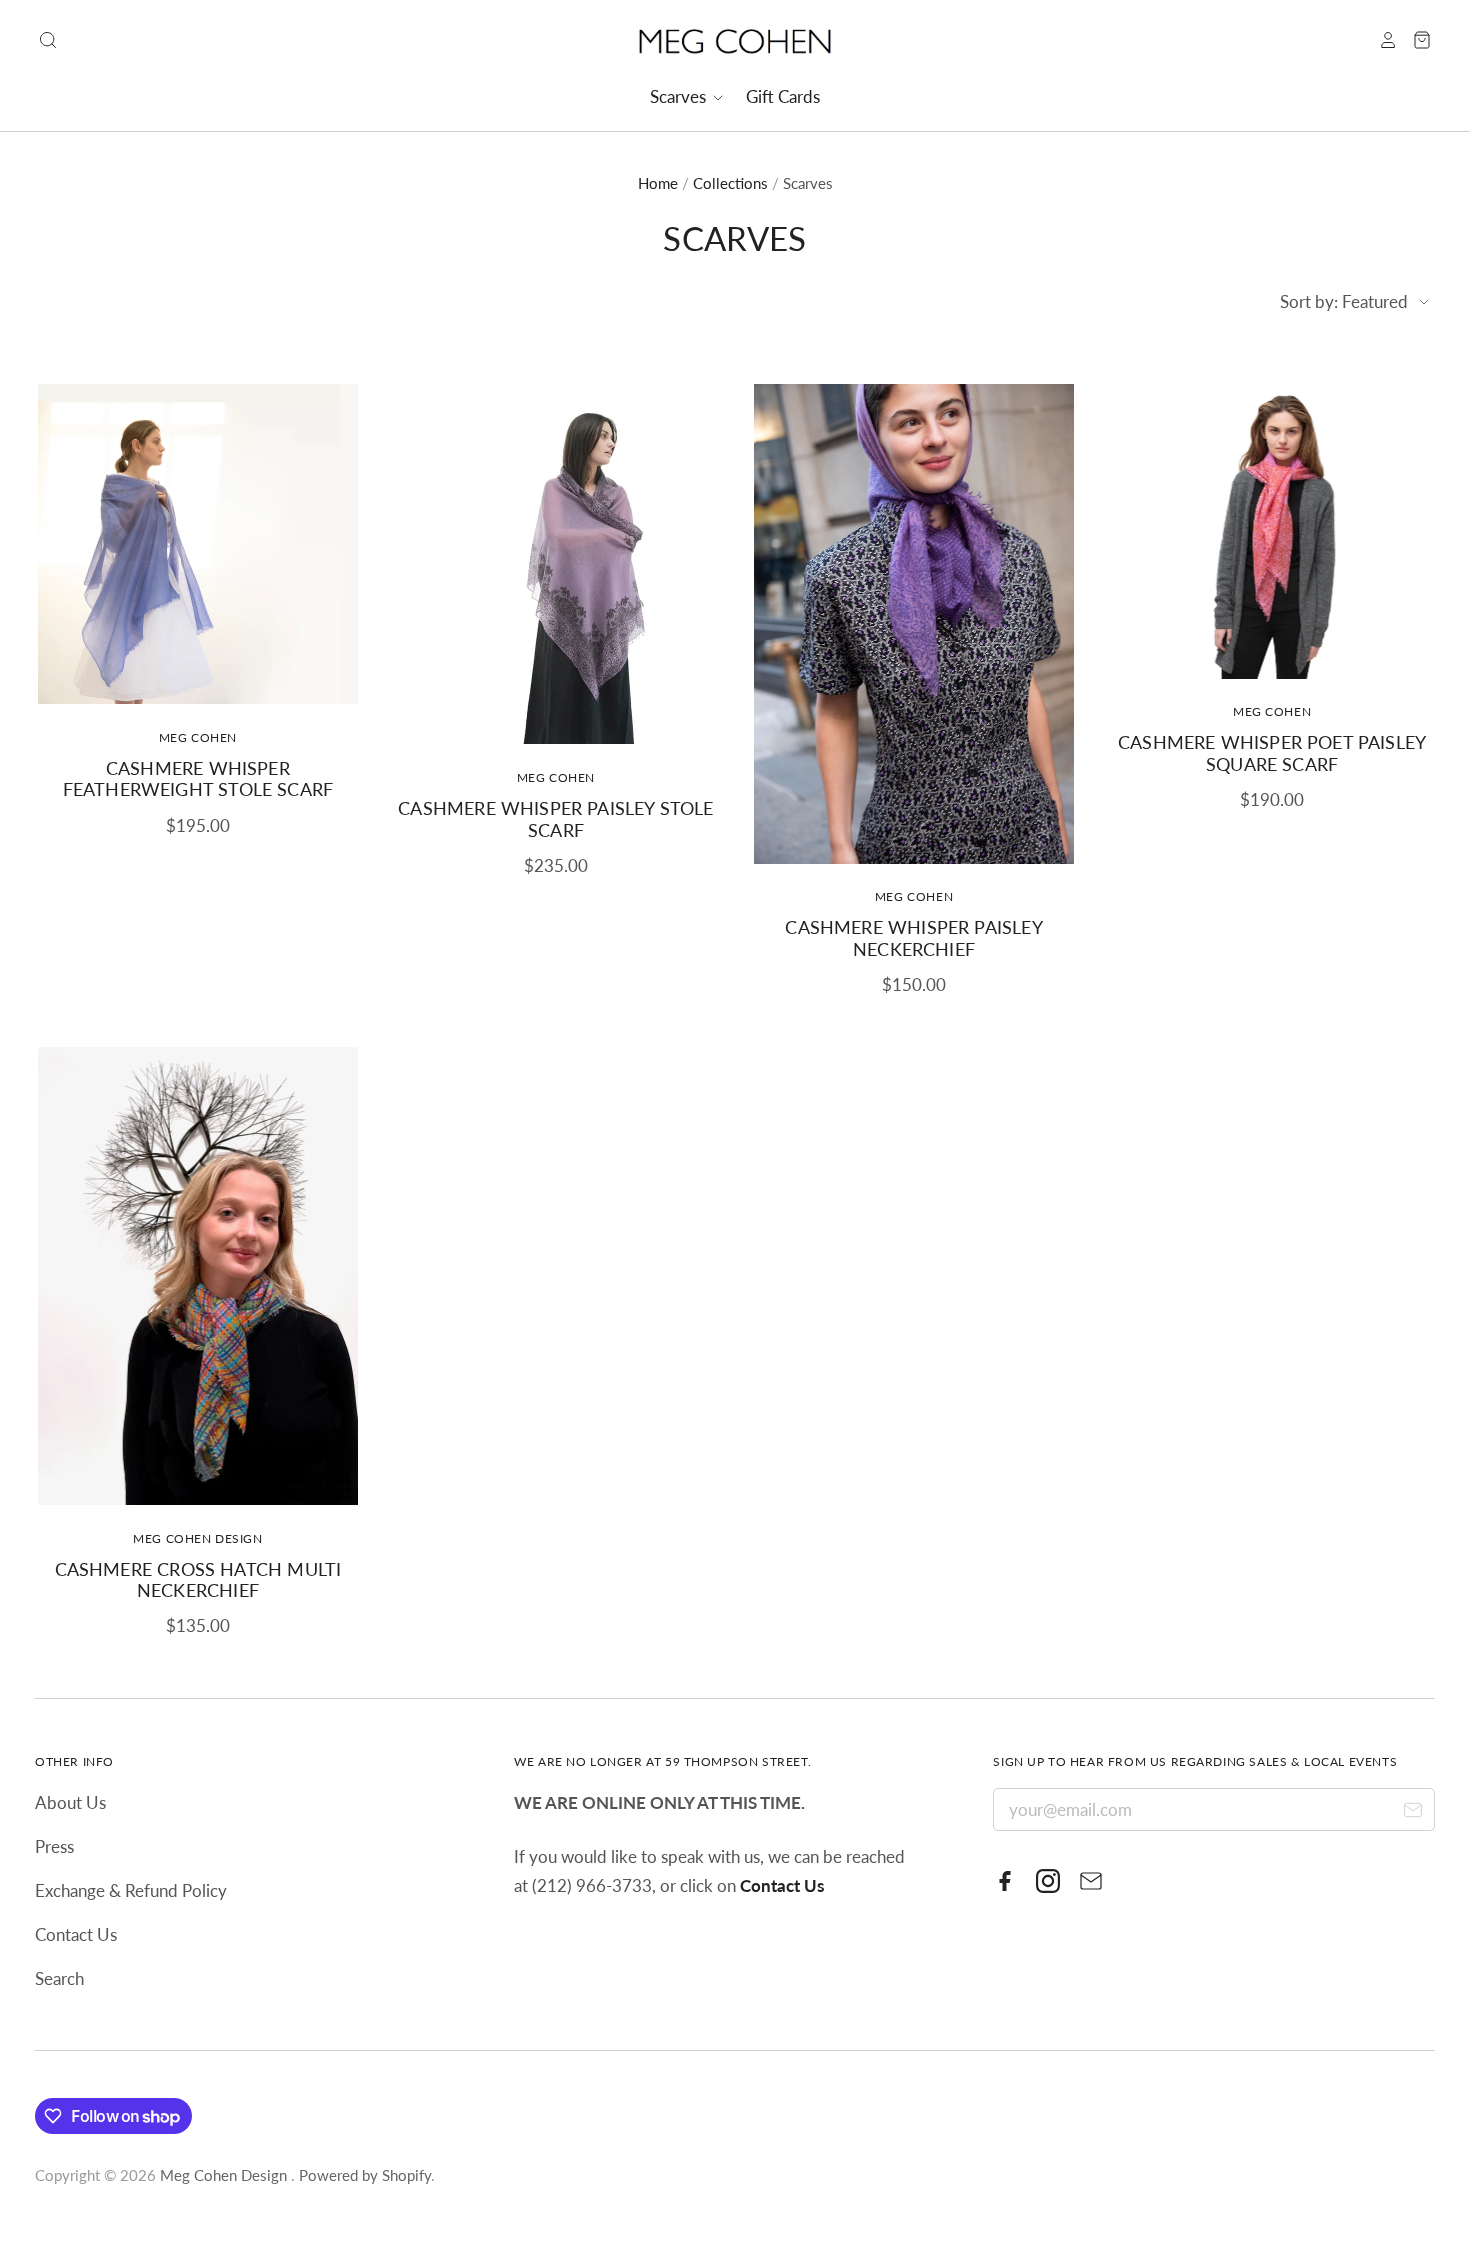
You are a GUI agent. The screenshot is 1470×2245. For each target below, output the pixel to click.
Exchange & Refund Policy (131, 1890)
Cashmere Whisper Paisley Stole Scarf (555, 819)
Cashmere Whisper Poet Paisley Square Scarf (1272, 753)
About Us (70, 1802)
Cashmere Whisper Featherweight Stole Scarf (198, 779)
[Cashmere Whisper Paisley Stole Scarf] (556, 564)
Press (54, 1846)
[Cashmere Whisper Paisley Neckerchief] (914, 624)
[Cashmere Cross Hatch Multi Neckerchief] (198, 1276)
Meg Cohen (198, 737)
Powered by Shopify (365, 2175)
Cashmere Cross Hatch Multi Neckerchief (198, 1580)
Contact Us (76, 1934)
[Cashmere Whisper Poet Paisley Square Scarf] (1272, 531)
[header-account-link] (1381, 40)
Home (658, 183)
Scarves (680, 96)
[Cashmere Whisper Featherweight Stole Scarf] (198, 544)
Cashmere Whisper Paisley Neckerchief (913, 938)
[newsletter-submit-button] (1412, 1812)
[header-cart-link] (1415, 40)
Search (59, 1978)
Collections (730, 183)
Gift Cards (783, 96)
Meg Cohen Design (197, 1538)
